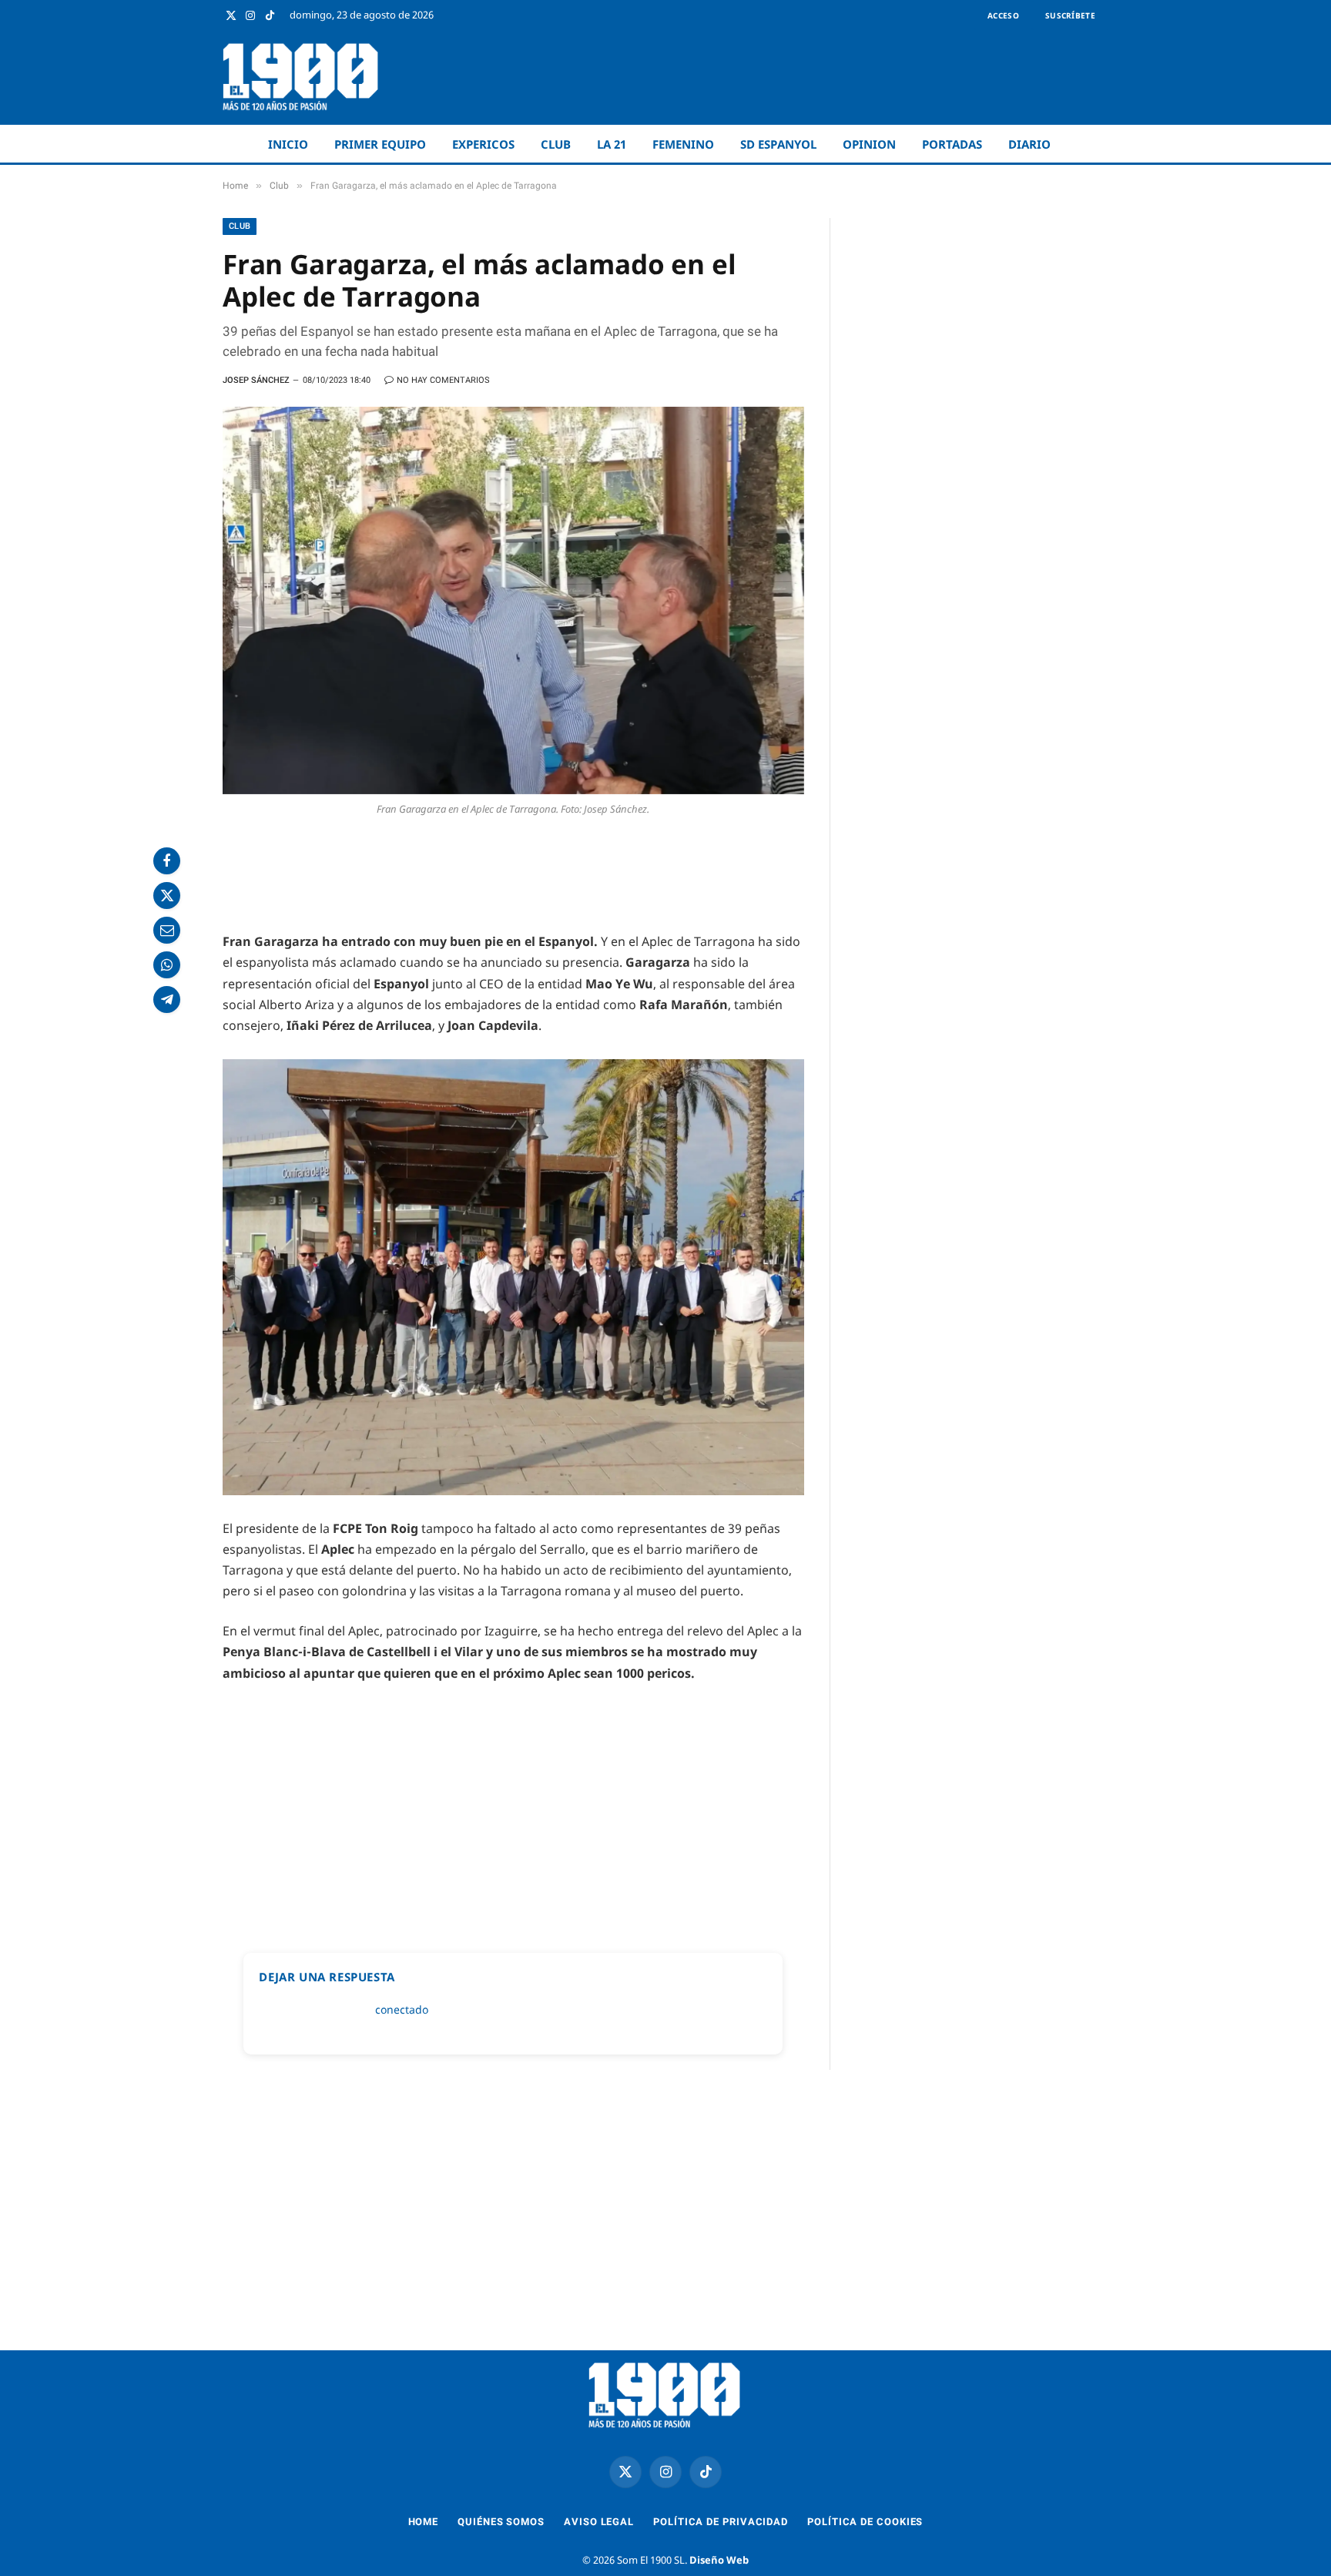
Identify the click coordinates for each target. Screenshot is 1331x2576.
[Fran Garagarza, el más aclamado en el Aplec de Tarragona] (513, 600)
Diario (1029, 144)
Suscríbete (1070, 15)
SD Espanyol (778, 144)
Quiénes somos (501, 2522)
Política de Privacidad (721, 2522)
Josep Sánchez (256, 380)
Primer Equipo (380, 144)
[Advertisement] (828, 77)
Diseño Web (719, 2560)
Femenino (683, 144)
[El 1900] (302, 77)
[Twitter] (167, 896)
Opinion (869, 144)
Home (424, 2522)
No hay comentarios (443, 380)
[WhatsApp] (167, 965)
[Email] (167, 930)
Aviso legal (599, 2522)
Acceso (1003, 15)
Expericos (483, 144)
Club (556, 144)
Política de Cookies (865, 2522)
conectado (402, 2009)
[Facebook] (167, 861)
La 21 (612, 144)
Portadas (952, 144)
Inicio (288, 144)
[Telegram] (167, 1000)
